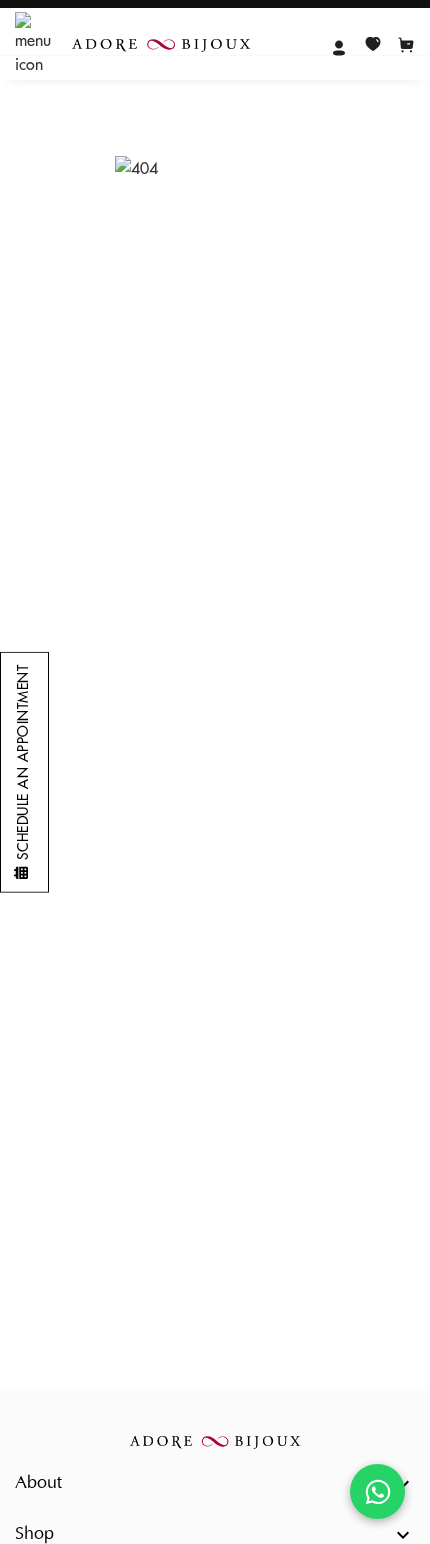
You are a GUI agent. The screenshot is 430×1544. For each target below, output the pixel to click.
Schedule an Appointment (23, 763)
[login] (339, 45)
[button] (215, 1483)
